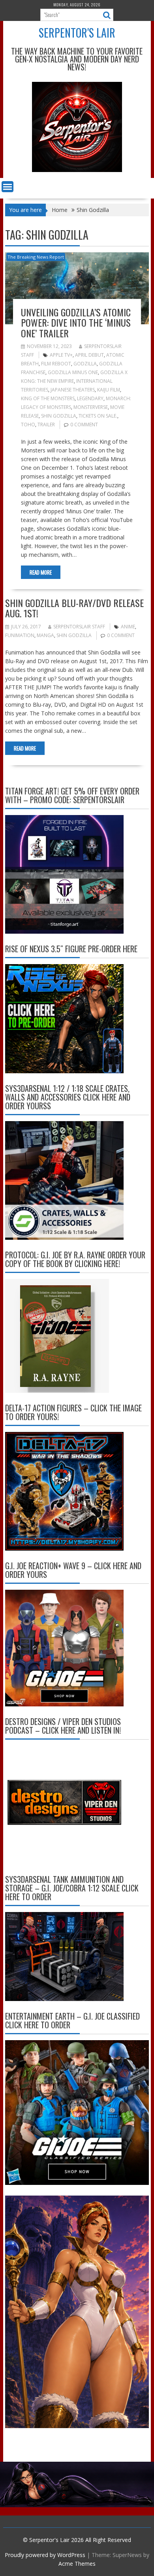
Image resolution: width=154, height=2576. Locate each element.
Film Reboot (56, 364)
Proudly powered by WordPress (45, 2555)
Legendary (90, 398)
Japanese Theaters (73, 390)
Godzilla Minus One (73, 372)
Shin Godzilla (59, 416)
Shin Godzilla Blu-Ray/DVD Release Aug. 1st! (74, 608)
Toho (28, 425)
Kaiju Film (109, 390)
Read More (41, 572)
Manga (45, 635)
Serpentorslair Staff (79, 627)
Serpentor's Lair (77, 33)
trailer (46, 425)
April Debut (89, 355)
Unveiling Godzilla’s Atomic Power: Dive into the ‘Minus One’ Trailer (76, 322)
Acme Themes (77, 2564)
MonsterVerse (91, 407)
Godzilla (85, 364)
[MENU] (8, 187)
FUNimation (20, 635)
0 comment (84, 425)
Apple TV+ (61, 355)
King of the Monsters (48, 398)
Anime (128, 627)
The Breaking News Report (36, 257)
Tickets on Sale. (98, 416)
